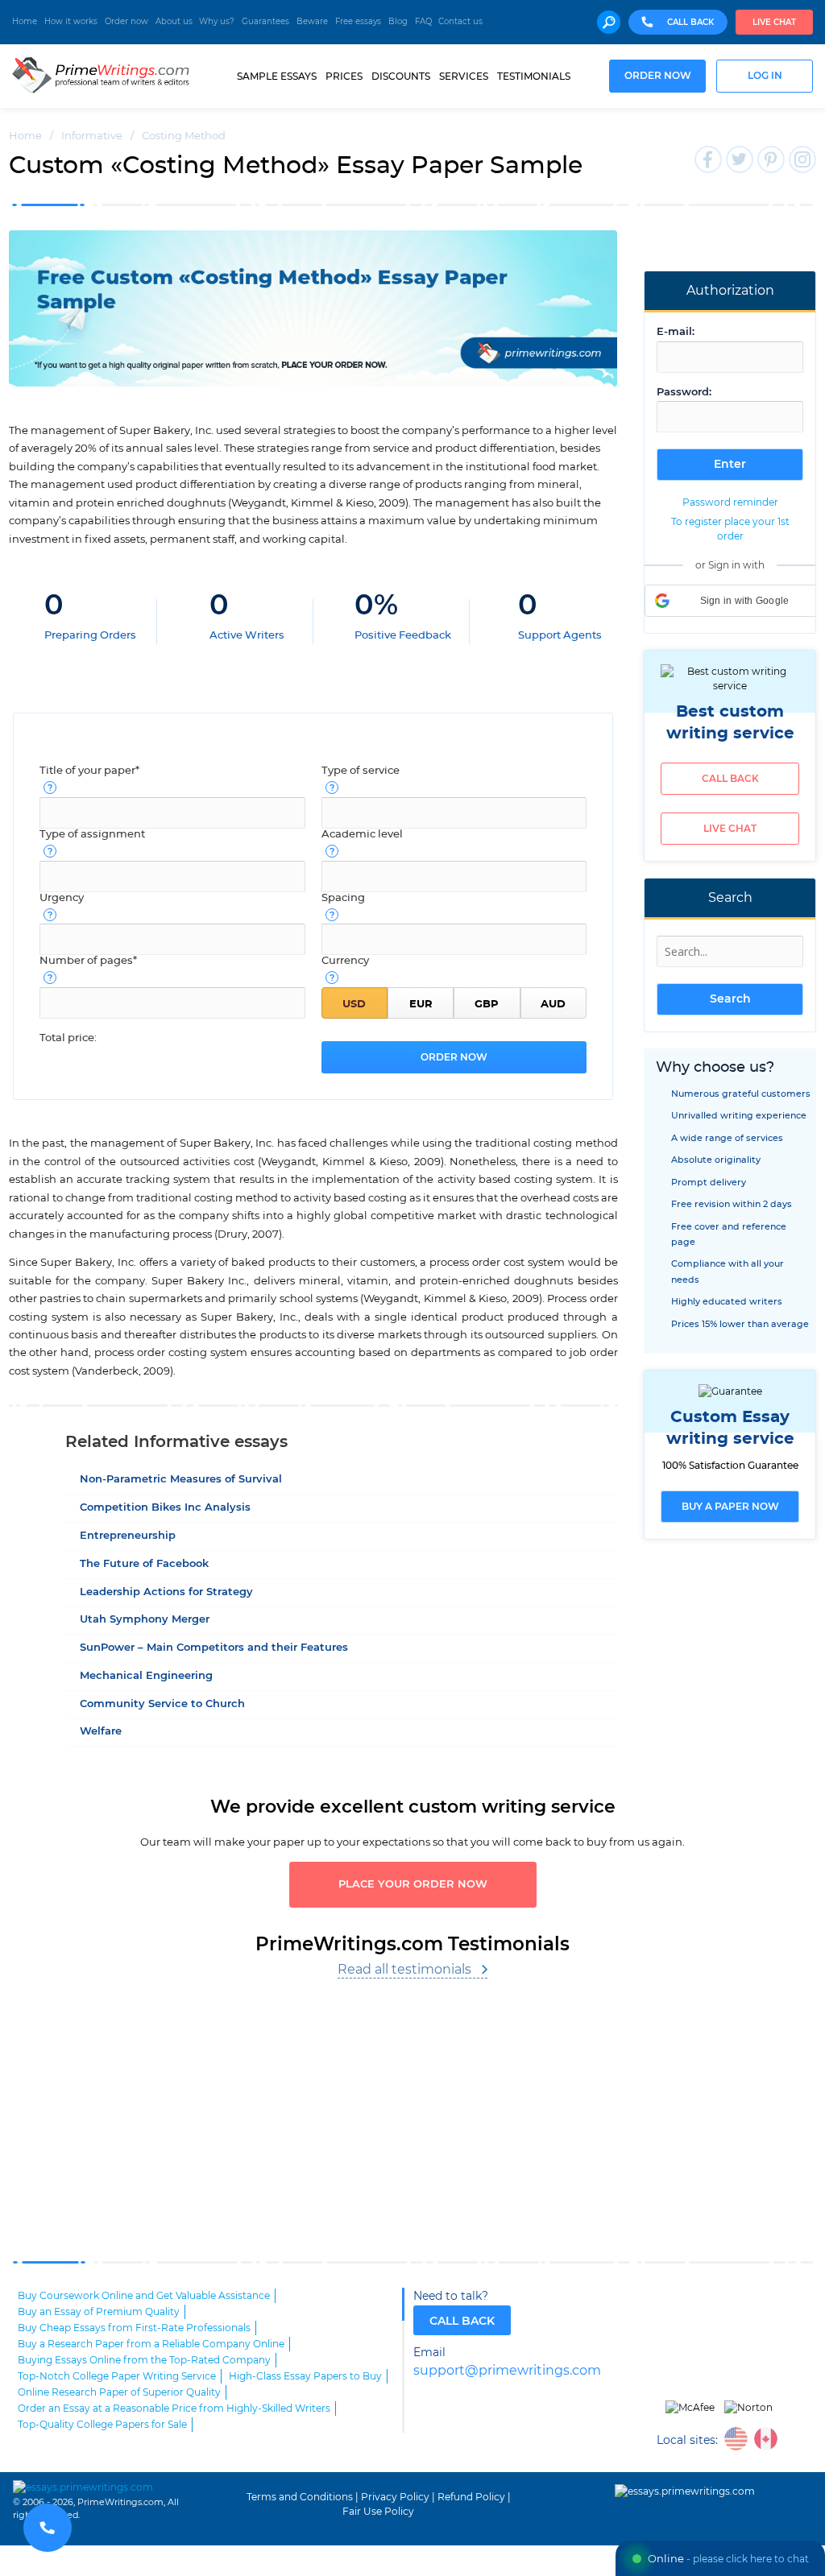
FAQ (423, 22)
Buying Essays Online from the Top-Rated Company (144, 2360)
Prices (344, 76)
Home (25, 22)
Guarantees (265, 22)
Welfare (101, 1732)
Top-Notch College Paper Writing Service (117, 2376)
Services (464, 76)
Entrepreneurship (128, 1536)
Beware (312, 22)
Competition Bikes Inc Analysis (165, 1508)
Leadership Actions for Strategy (166, 1592)
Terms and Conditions (300, 2497)
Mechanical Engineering (146, 1676)
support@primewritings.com (507, 2371)
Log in (765, 76)
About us (174, 22)
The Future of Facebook (144, 1564)
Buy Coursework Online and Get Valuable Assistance (144, 2296)
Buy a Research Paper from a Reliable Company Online (151, 2344)
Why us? (217, 22)
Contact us (460, 22)
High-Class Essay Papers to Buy (305, 2376)
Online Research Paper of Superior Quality (119, 2392)
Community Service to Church (162, 1704)
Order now (126, 22)
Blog (398, 22)
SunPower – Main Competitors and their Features (214, 1648)
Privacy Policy (395, 2497)
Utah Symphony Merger (145, 1620)
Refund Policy (471, 2497)
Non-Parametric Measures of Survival (181, 1480)
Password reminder (730, 502)
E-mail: (676, 332)
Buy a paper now (730, 1507)
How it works (71, 22)
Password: (684, 393)
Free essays (358, 22)
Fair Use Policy (378, 2512)
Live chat (774, 23)
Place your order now (413, 1885)
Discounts (401, 76)
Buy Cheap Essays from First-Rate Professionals (134, 2328)
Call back (730, 779)
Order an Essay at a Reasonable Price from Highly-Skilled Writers (174, 2409)
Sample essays (277, 76)
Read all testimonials (404, 1970)
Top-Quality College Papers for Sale (102, 2425)
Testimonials (534, 76)
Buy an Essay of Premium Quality (99, 2312)
